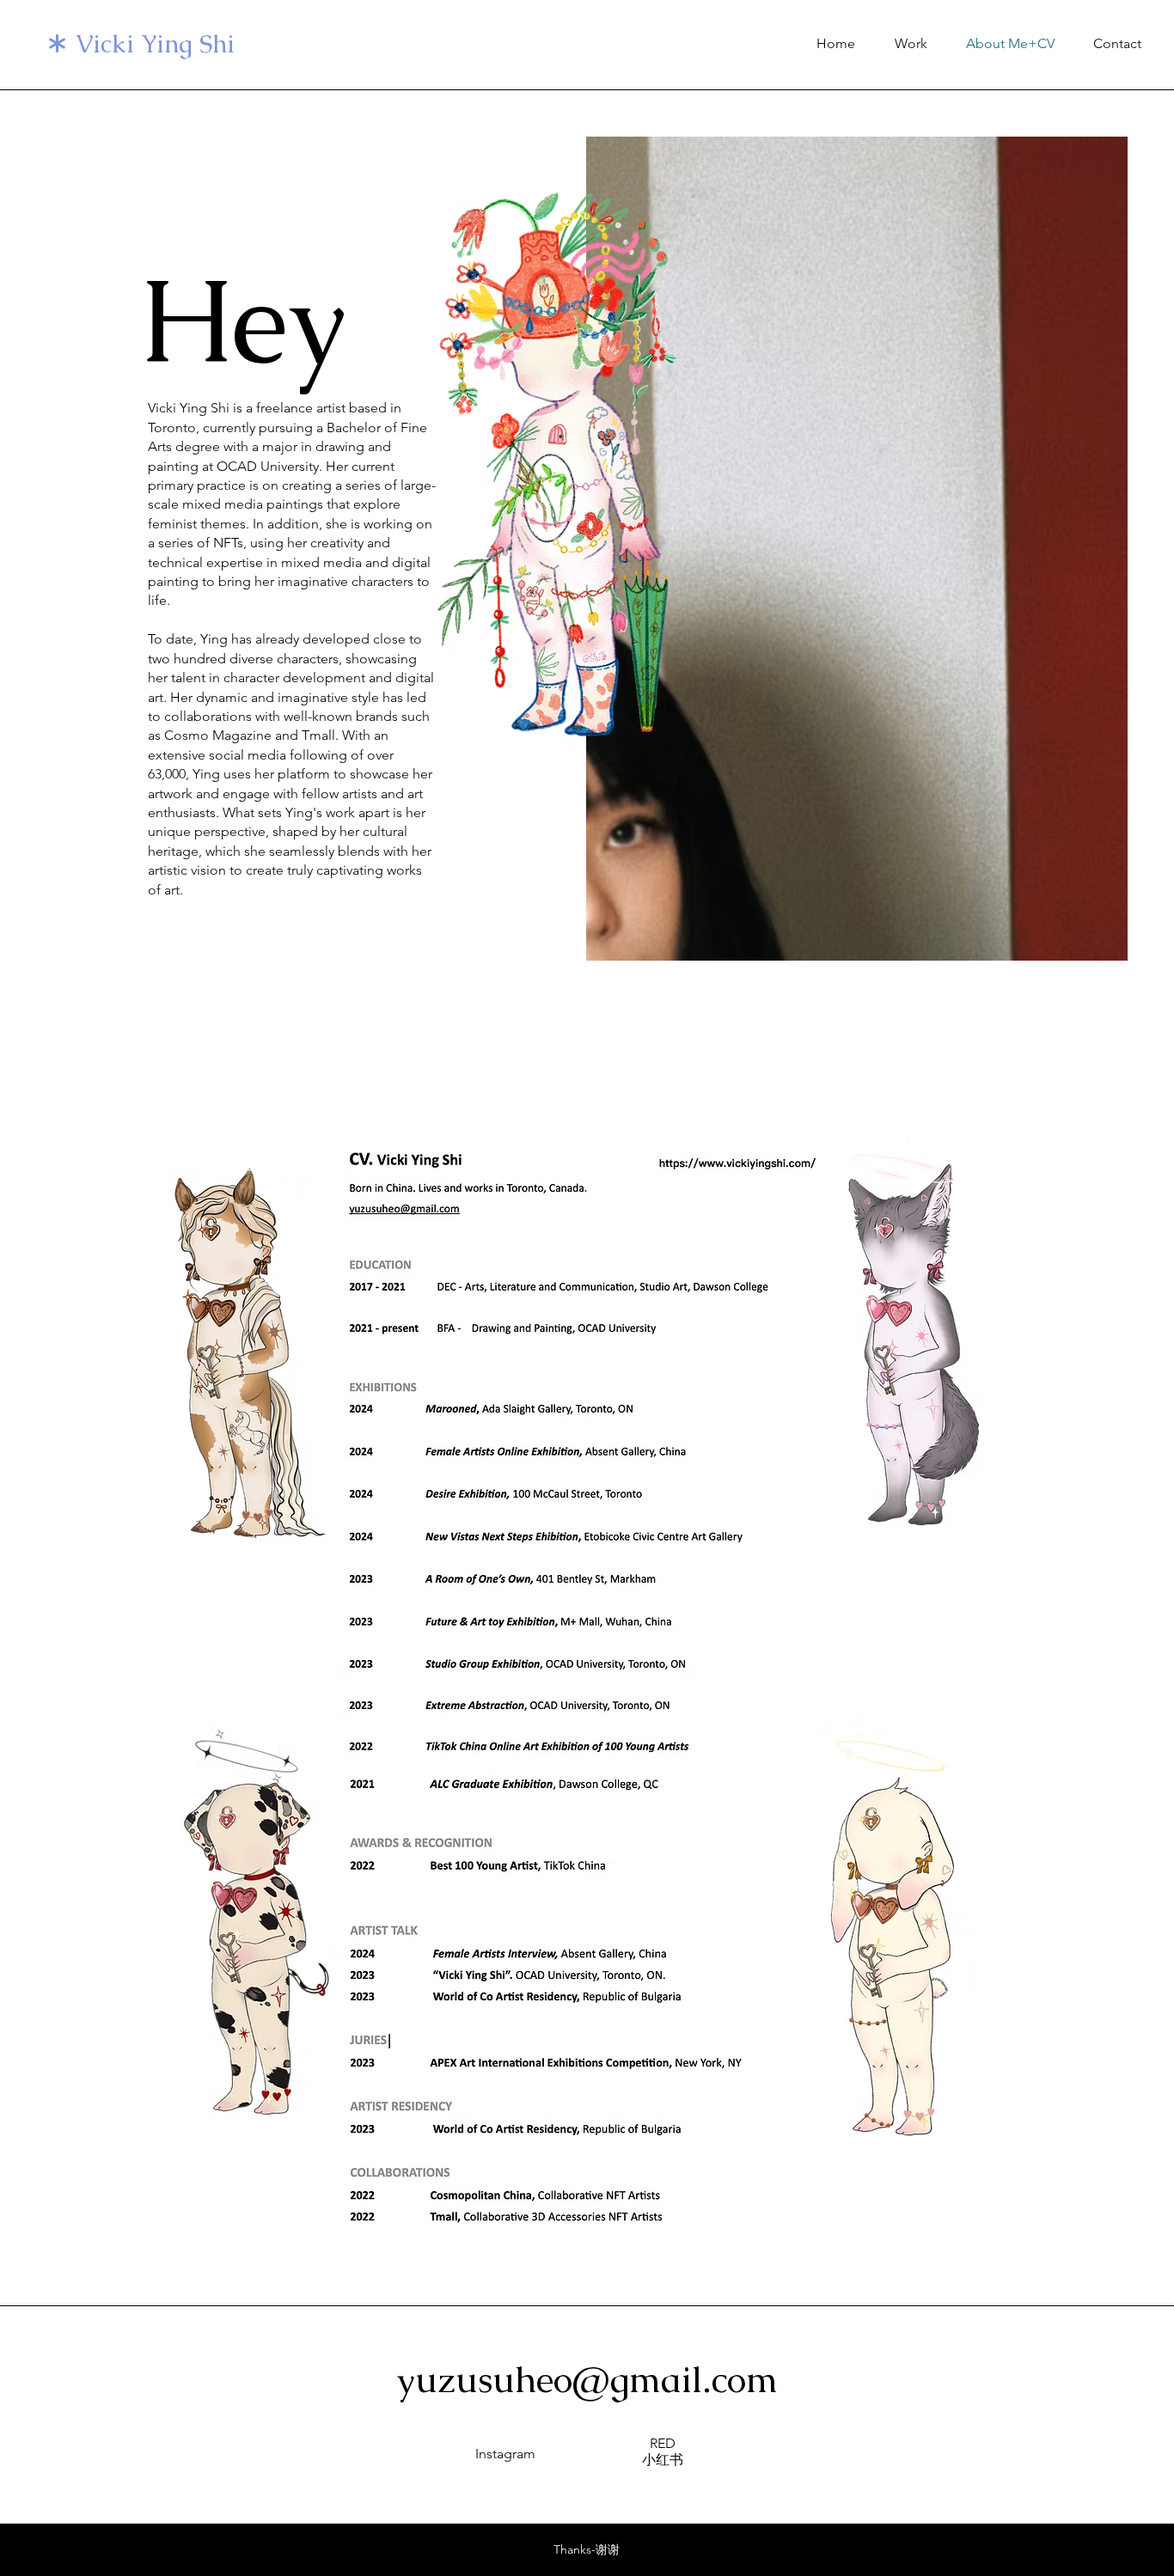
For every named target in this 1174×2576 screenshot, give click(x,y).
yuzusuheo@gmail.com (587, 2379)
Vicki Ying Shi (155, 44)
